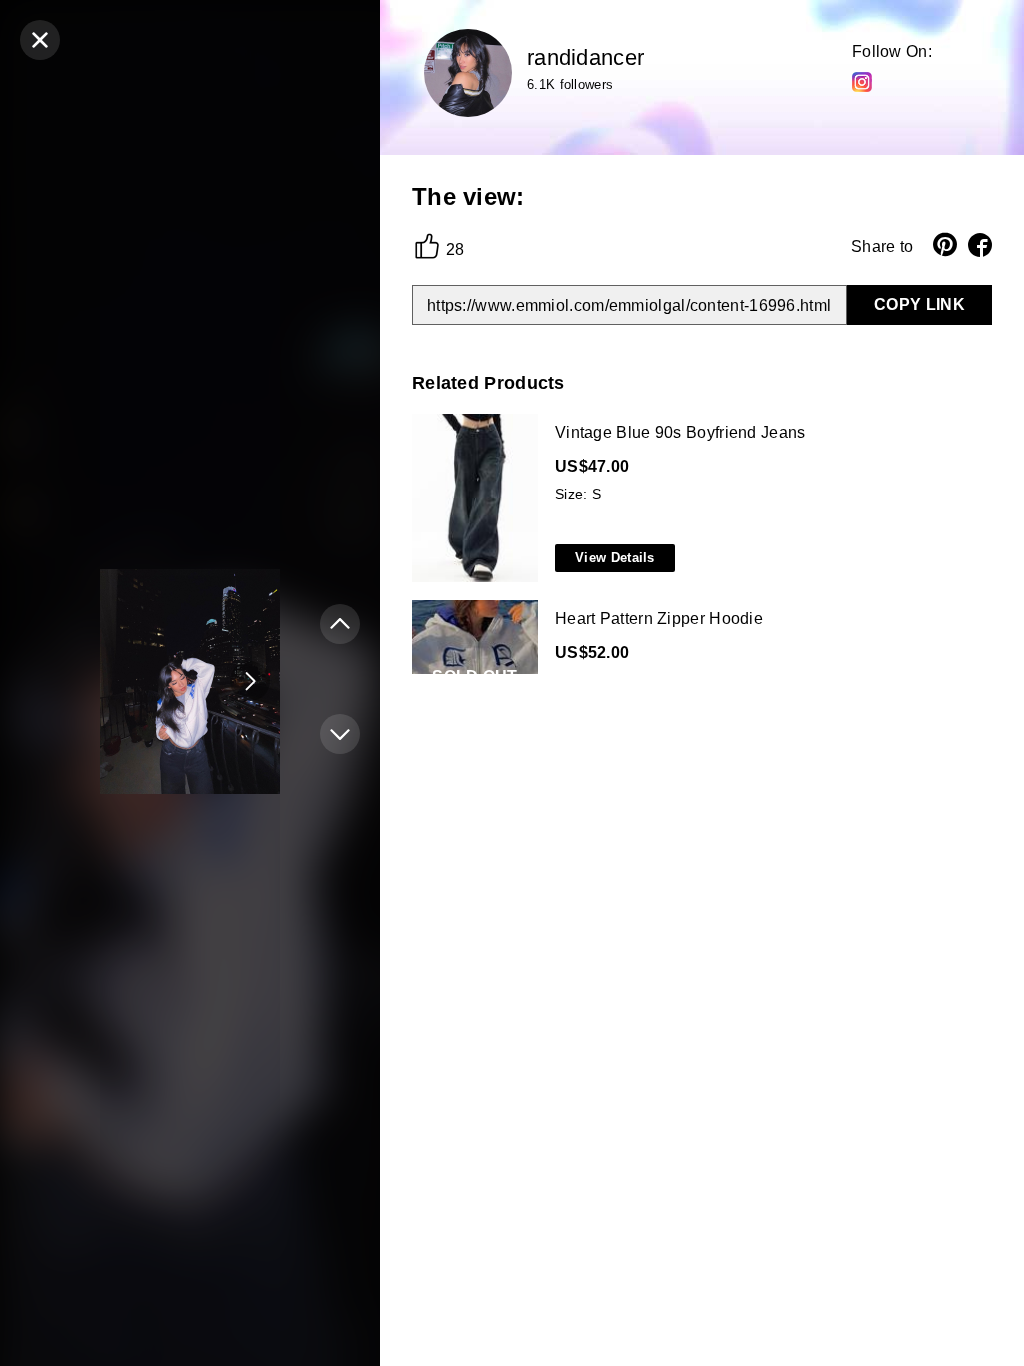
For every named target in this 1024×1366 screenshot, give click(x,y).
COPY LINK (919, 304)
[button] (250, 681)
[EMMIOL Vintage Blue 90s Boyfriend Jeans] (698, 499)
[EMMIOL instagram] (862, 81)
